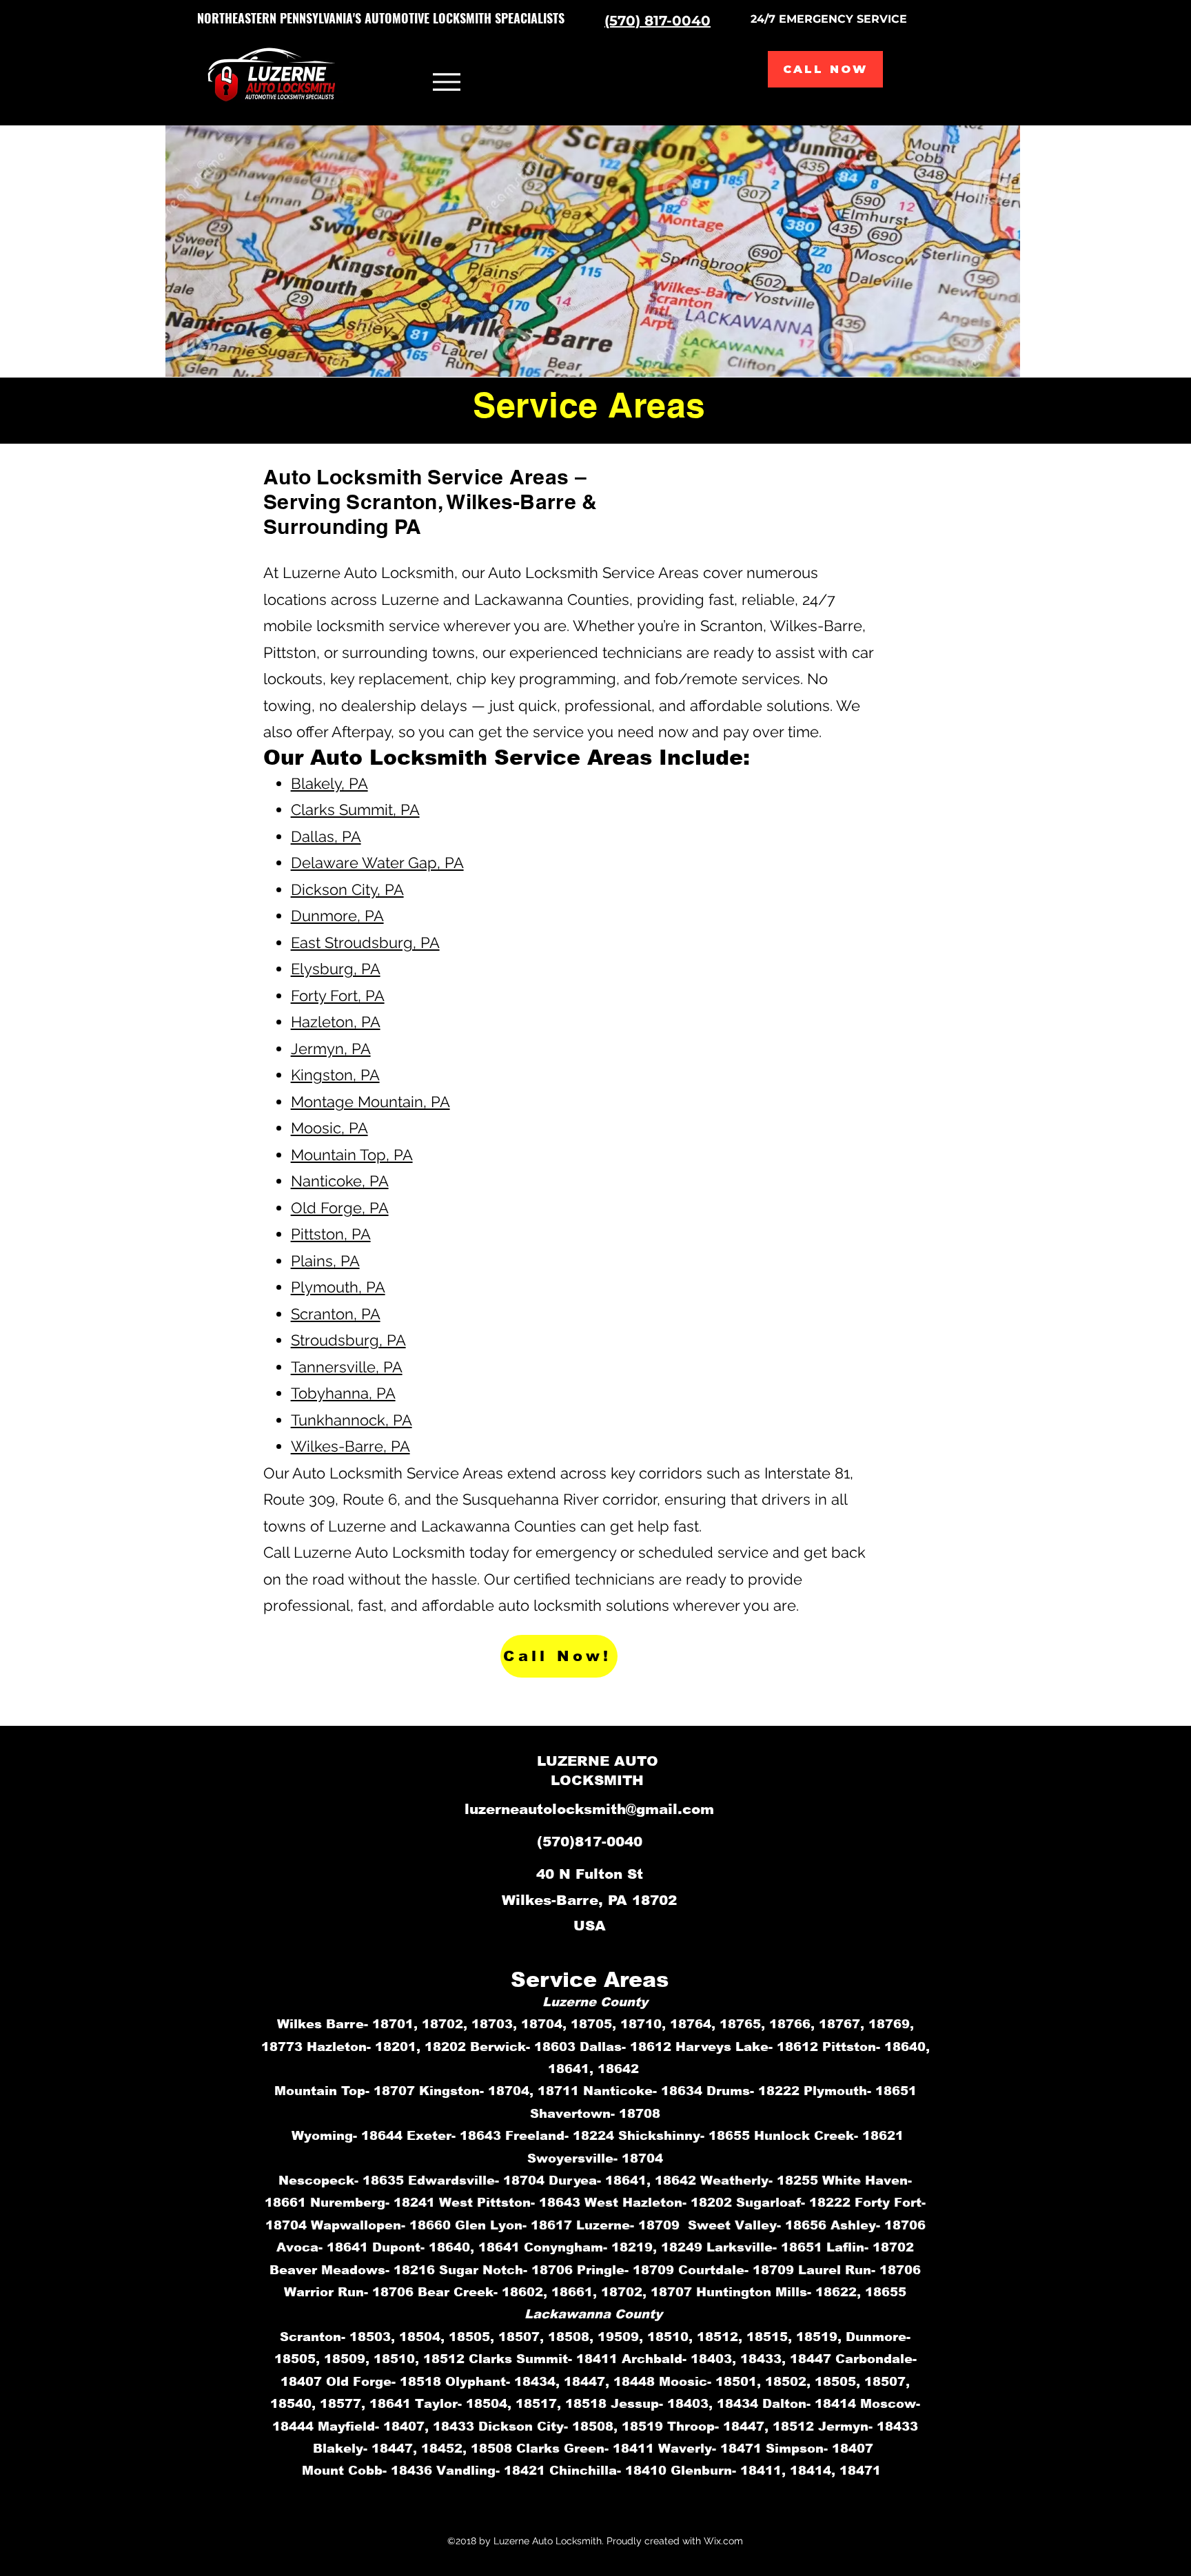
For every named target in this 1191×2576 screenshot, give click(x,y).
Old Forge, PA (340, 1208)
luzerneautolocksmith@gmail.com (589, 1809)
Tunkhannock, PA (352, 1420)
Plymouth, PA (338, 1287)
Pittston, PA (331, 1234)
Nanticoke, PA (340, 1181)
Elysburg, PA (336, 969)
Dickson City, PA (347, 889)
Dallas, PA (326, 836)
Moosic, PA (329, 1128)
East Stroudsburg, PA (365, 942)
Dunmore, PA (337, 916)
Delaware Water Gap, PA (377, 863)
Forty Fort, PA (338, 996)
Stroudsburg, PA (348, 1340)
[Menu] (446, 82)
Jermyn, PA (331, 1049)
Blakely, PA (329, 783)
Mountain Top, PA (352, 1155)
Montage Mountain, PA (370, 1102)
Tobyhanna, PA (343, 1393)
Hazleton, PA (336, 1022)
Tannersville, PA (347, 1367)
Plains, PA (325, 1261)
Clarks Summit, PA (355, 810)
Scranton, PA (336, 1314)
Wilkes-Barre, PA (350, 1446)
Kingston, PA (335, 1075)
